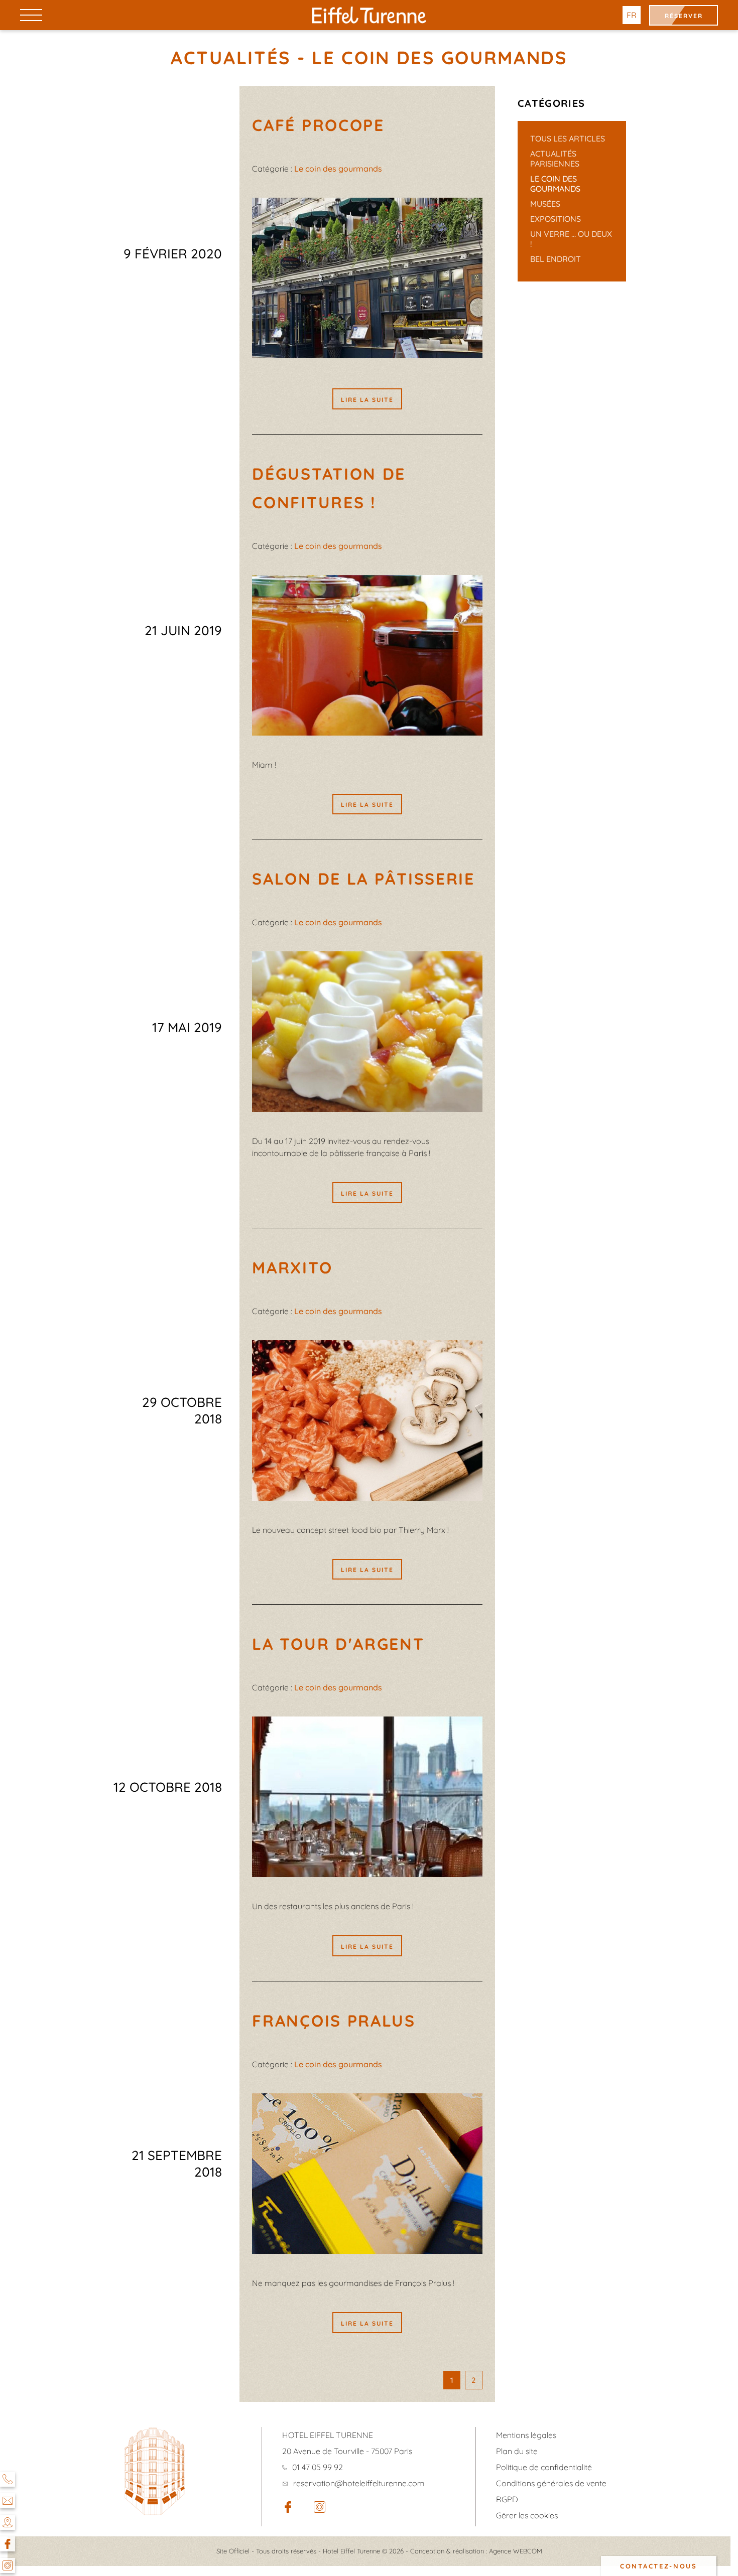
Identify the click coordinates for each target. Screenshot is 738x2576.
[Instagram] (8, 2565)
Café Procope (318, 125)
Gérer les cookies (527, 2515)
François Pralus (334, 2021)
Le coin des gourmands (555, 184)
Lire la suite (367, 400)
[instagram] (320, 2510)
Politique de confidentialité (544, 2467)
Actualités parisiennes (555, 159)
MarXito (292, 1267)
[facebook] (288, 2510)
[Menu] (31, 15)
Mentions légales (526, 2435)
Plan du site (517, 2451)
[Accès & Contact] (8, 2522)
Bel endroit (556, 259)
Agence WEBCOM (516, 2551)
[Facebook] (8, 2544)
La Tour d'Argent (338, 1644)
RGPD (507, 2499)
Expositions (556, 219)
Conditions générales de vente (551, 2483)
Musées (545, 204)
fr (632, 15)
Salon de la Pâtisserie (363, 879)
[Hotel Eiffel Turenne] (369, 15)
